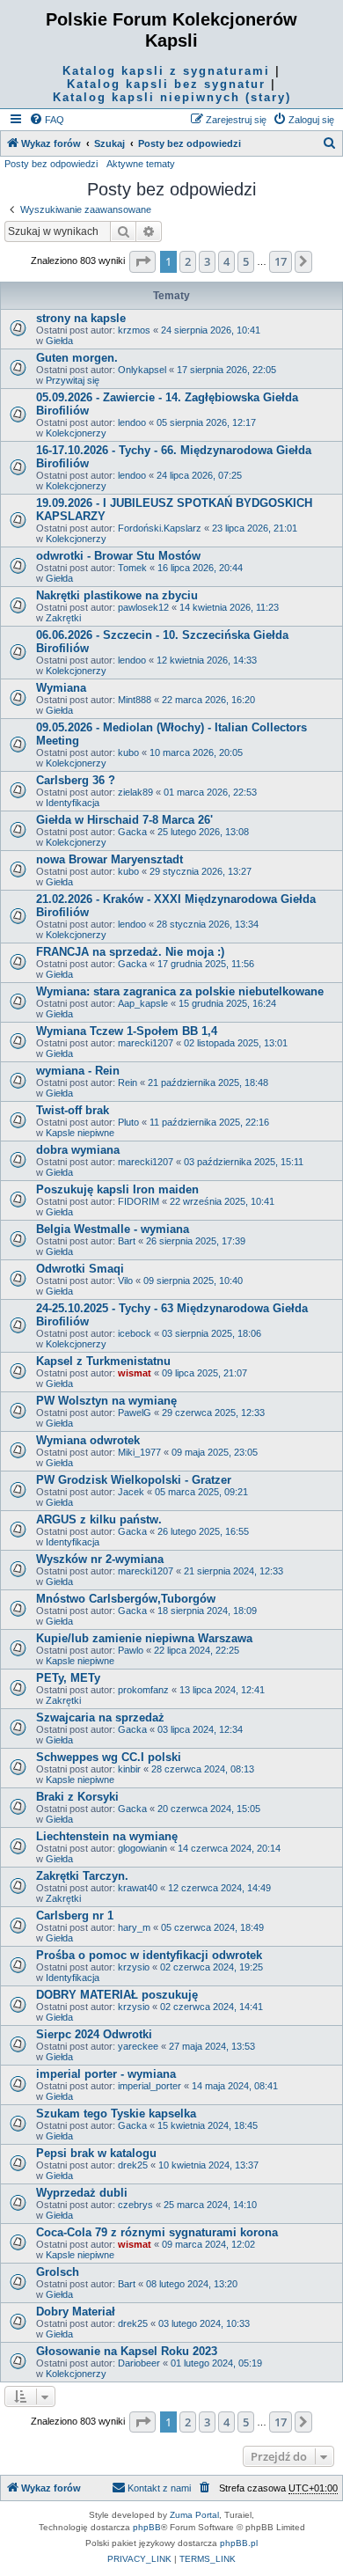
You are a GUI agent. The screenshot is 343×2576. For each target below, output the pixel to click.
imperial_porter (150, 2086)
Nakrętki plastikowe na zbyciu (117, 595)
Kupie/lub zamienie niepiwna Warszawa (144, 1638)
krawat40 (138, 1888)
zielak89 (135, 792)
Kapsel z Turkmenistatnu (103, 1361)
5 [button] (246, 261)
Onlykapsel (142, 370)
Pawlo (131, 1650)
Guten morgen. (77, 358)
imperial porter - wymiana (106, 2074)
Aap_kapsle (143, 1003)
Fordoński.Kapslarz (160, 528)
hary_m (134, 1927)
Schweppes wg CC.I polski (109, 1757)
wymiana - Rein (78, 1071)
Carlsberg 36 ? (76, 780)
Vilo (125, 1281)
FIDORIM (139, 1201)
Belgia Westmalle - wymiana (113, 1229)
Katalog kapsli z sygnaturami (166, 71)
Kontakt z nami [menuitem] (159, 2488)
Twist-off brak (73, 1110)
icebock (135, 1333)
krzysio (134, 1967)
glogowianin (142, 1848)
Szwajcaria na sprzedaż (100, 1717)
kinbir (129, 1769)
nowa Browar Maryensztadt (109, 859)
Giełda (59, 341)
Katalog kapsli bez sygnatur (166, 84)
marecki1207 (146, 1043)
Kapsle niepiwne (80, 1133)
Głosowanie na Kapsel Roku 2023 (127, 2351)
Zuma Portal (194, 2515)
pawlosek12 (143, 607)
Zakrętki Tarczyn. (82, 1876)
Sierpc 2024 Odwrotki (94, 2034)
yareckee (138, 2046)
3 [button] (207, 261)
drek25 (133, 2165)
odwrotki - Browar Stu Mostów (118, 556)
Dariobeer (139, 2363)
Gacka (132, 832)
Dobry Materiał (76, 2312)
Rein (128, 1083)
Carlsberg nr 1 (75, 1915)
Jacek (131, 1492)
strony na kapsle (81, 318)
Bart (127, 1241)
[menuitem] (47, 120)
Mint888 (135, 700)
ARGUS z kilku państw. (99, 1519)
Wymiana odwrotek (88, 1440)
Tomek (132, 568)
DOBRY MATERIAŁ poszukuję (117, 1995)
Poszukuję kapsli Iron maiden (117, 1189)
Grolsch (58, 2272)
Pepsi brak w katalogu (96, 2153)
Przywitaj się (73, 380)
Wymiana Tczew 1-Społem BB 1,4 (127, 1031)
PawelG (135, 1413)
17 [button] (281, 261)
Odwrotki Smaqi (80, 1269)
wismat (135, 1373)
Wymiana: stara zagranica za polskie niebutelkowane (180, 991)
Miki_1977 (139, 1452)
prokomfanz (143, 1690)
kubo (128, 752)
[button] (142, 261)
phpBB (147, 2527)
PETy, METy (68, 1678)
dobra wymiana (78, 1150)
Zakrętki (63, 618)
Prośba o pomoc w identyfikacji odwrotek (149, 1955)
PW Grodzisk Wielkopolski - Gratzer (134, 1480)
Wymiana (61, 688)
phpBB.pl (239, 2543)
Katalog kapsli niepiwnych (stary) (172, 97)
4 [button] (226, 261)
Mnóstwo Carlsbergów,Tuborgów (126, 1599)
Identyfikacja (73, 803)
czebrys (135, 2205)
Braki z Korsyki (77, 1797)
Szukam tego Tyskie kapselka (116, 2114)
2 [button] (188, 261)
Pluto (128, 1122)
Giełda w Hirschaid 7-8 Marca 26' (124, 820)
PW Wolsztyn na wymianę (106, 1401)
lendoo (132, 422)
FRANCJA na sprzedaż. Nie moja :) (130, 952)
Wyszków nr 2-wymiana (100, 1559)
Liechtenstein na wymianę (107, 1836)
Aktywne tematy (141, 164)
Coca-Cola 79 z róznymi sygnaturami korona (157, 2232)
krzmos (134, 330)
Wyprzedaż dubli (82, 2193)
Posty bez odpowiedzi (51, 164)
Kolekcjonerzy (76, 433)
